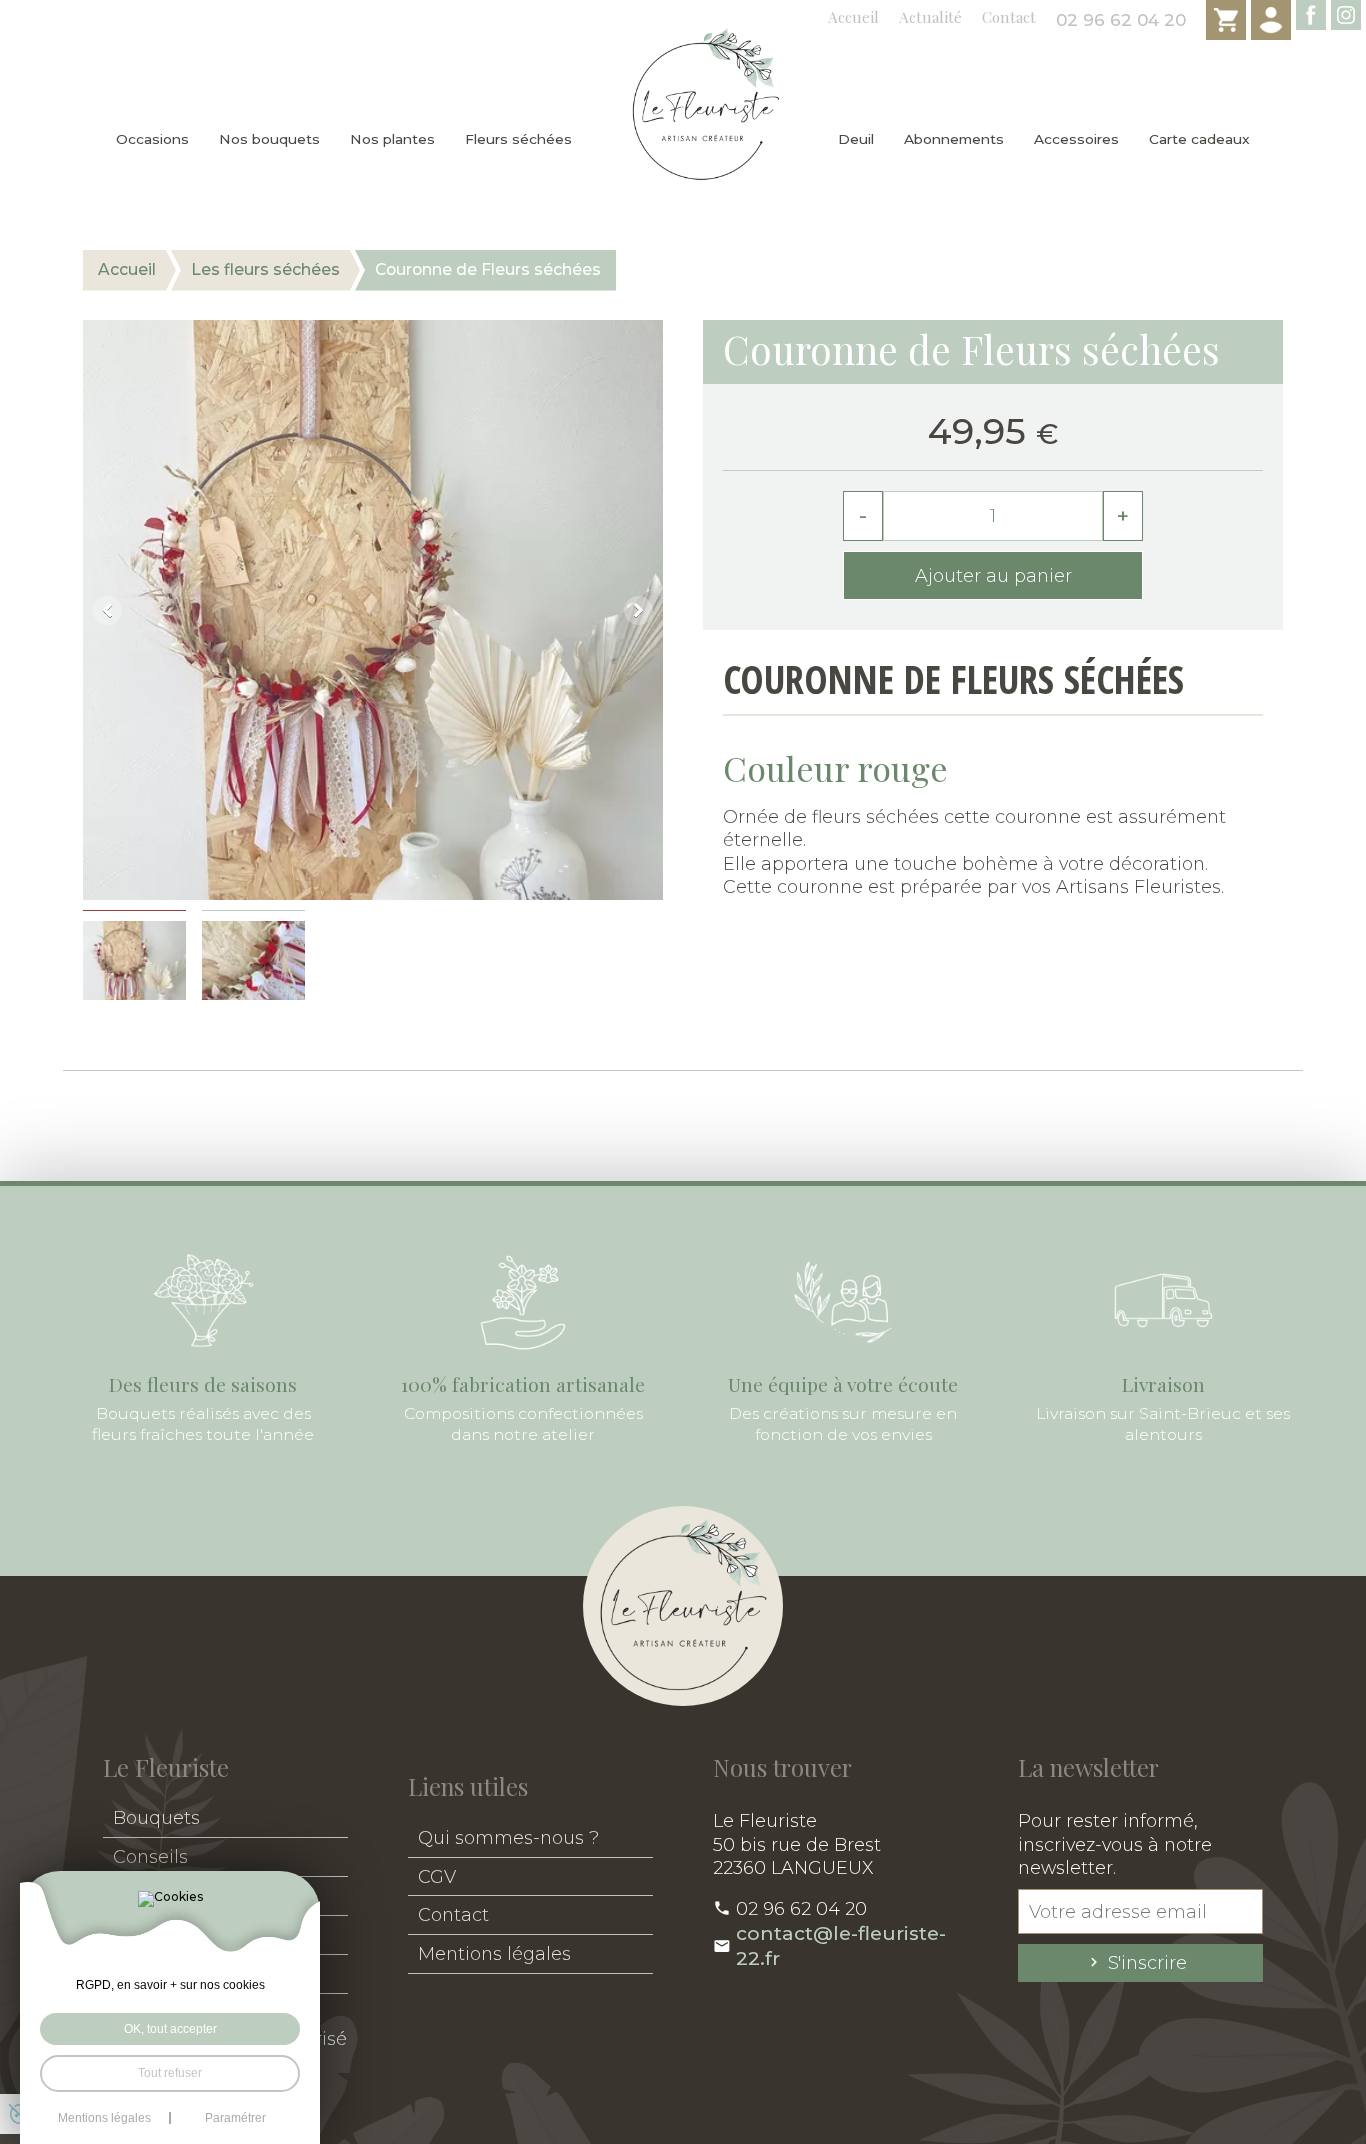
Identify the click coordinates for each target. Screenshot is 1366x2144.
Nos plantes (392, 139)
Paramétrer (235, 2118)
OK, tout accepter (170, 2029)
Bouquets (156, 1817)
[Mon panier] (1226, 20)
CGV (437, 1876)
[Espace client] (1271, 20)
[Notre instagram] (1346, 15)
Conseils (150, 1856)
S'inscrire (1147, 1962)
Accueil (853, 17)
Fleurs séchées (518, 139)
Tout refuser (170, 2073)
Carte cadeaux (1199, 139)
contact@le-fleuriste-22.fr (841, 1946)
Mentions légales (494, 1953)
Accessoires (1076, 139)
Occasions (152, 139)
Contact (1009, 17)
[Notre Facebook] (1311, 15)
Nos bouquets (269, 139)
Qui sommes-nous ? (508, 1837)
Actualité (930, 17)
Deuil (856, 139)
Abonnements (954, 139)
